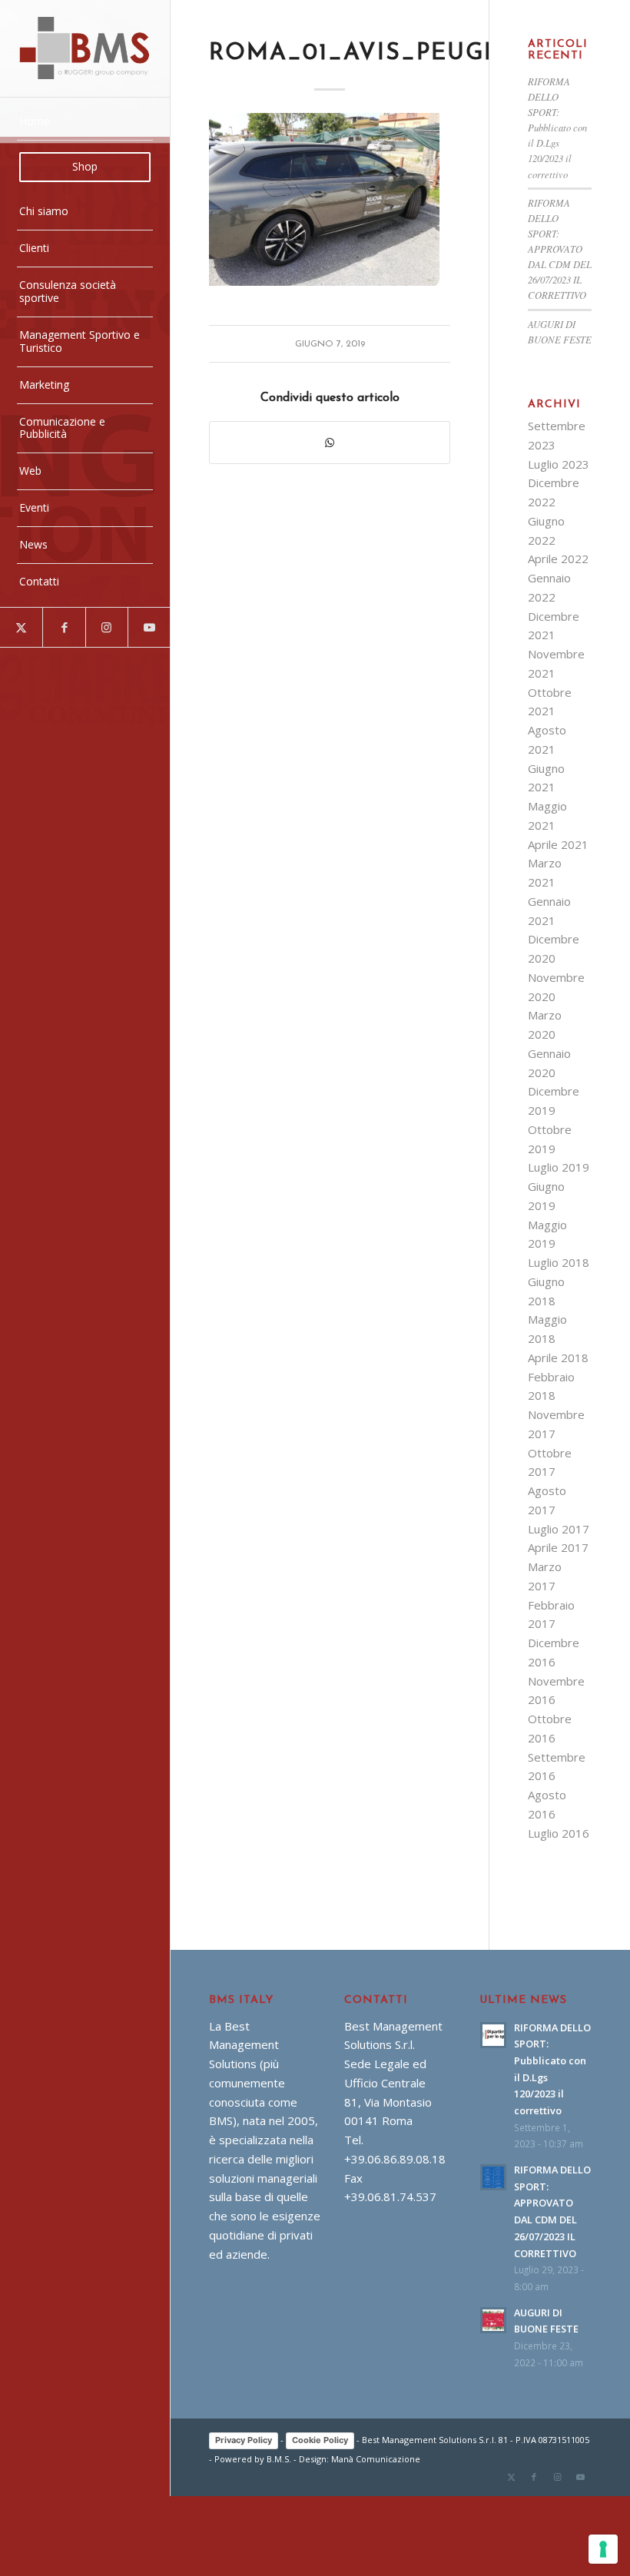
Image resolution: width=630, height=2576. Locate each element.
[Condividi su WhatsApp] (329, 443)
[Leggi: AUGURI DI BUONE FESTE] (493, 2320)
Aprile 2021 (558, 844)
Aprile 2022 (558, 559)
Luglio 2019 (559, 1167)
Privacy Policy (244, 2440)
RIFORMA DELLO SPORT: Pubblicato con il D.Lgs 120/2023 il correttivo (557, 128)
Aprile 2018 (558, 1358)
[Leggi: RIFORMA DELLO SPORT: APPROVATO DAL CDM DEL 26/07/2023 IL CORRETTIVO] (493, 2177)
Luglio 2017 (559, 1529)
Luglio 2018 (559, 1262)
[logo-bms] (85, 48)
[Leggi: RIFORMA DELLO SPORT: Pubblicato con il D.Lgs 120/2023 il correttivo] (493, 2035)
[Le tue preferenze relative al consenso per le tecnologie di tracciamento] (603, 2549)
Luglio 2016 (559, 1833)
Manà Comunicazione (376, 2459)
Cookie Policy (320, 2440)
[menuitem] (85, 122)
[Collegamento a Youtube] (149, 627)
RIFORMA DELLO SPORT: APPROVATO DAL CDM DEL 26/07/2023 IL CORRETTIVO (560, 249)
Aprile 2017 (558, 1547)
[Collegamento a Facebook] (63, 627)
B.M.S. (279, 2459)
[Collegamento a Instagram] (106, 627)
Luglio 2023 (559, 464)
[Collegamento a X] (21, 627)
